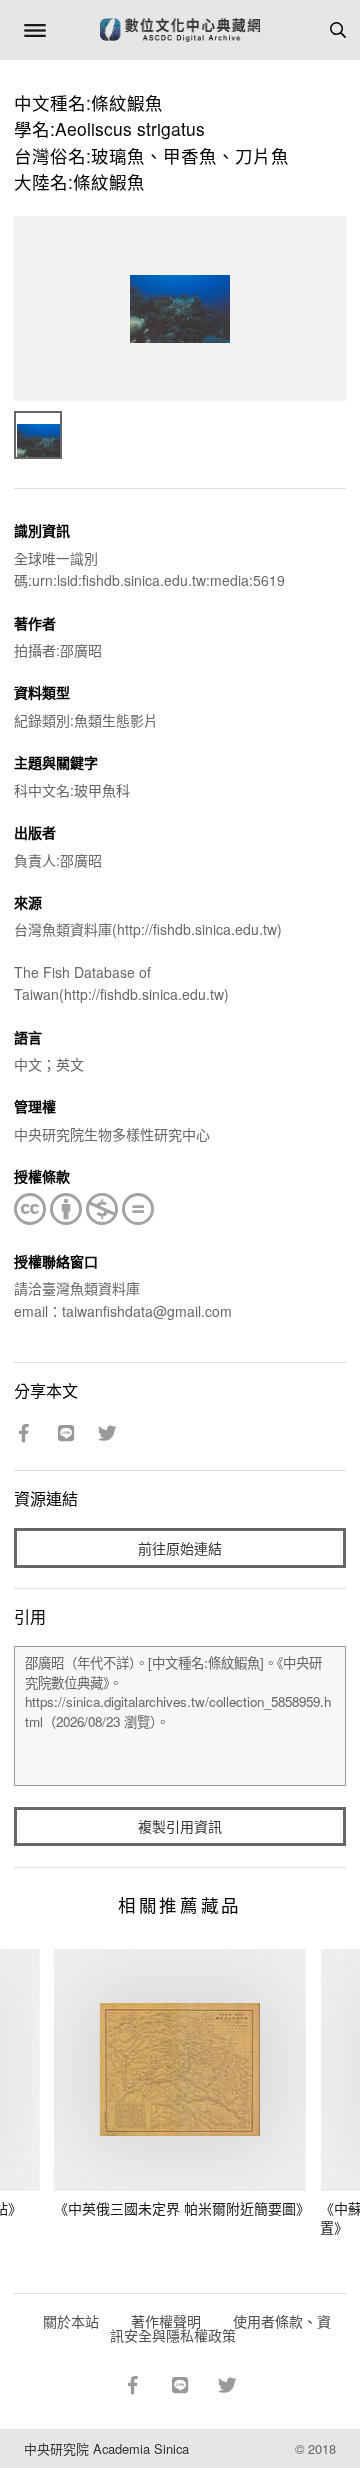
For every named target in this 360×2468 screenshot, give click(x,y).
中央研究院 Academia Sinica (106, 2448)
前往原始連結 (180, 1548)
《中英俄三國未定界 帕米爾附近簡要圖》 (182, 2208)
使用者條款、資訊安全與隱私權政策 (220, 2328)
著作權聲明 (166, 2321)
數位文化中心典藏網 (180, 30)
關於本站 (71, 2321)
